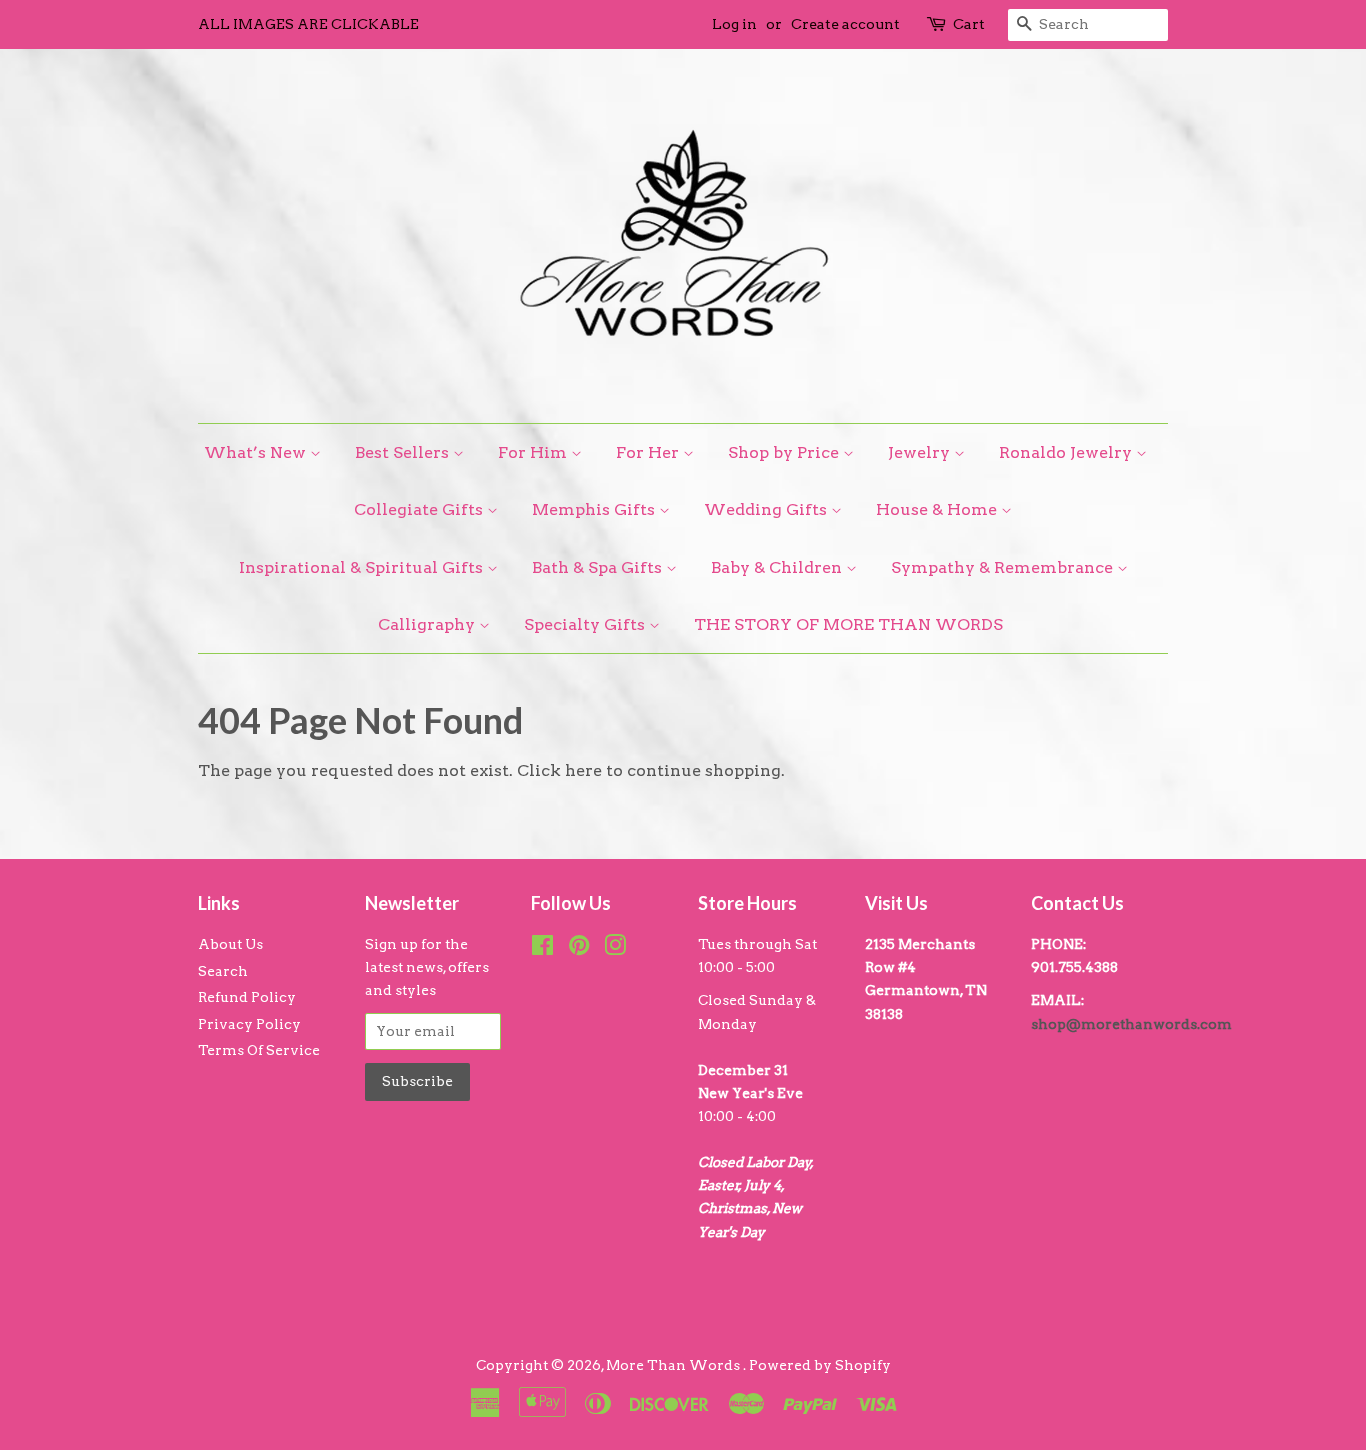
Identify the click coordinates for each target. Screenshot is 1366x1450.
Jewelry (921, 452)
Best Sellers (404, 452)
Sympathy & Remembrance (1004, 567)
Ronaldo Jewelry (1067, 452)
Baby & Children (778, 567)
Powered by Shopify (820, 1365)
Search (223, 971)
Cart (969, 24)
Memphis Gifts (595, 509)
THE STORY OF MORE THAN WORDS (848, 624)
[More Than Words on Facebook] (542, 949)
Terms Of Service (259, 1050)
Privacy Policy (249, 1024)
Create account (845, 24)
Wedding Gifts (767, 509)
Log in (734, 24)
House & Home (938, 509)
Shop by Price (785, 452)
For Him (534, 452)
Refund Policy (247, 997)
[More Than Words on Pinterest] (579, 949)
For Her (649, 452)
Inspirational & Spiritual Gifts (363, 567)
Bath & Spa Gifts (599, 567)
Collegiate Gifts (420, 509)
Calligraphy (428, 624)
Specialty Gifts (586, 624)
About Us (230, 944)
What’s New (257, 452)
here (583, 770)
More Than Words (674, 1365)
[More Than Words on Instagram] (615, 949)
